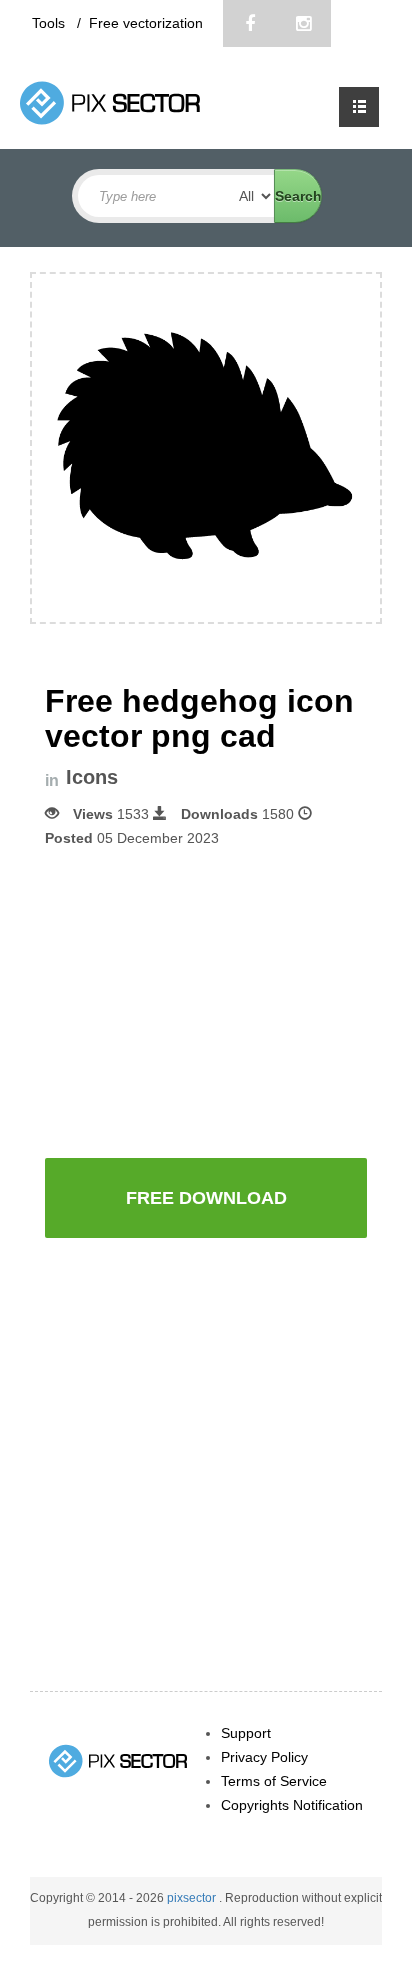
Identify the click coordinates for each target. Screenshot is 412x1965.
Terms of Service (274, 1781)
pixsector (193, 1898)
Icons (92, 777)
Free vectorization (146, 23)
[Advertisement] (213, 1001)
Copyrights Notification (292, 1805)
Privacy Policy (264, 1757)
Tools (50, 23)
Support (246, 1733)
